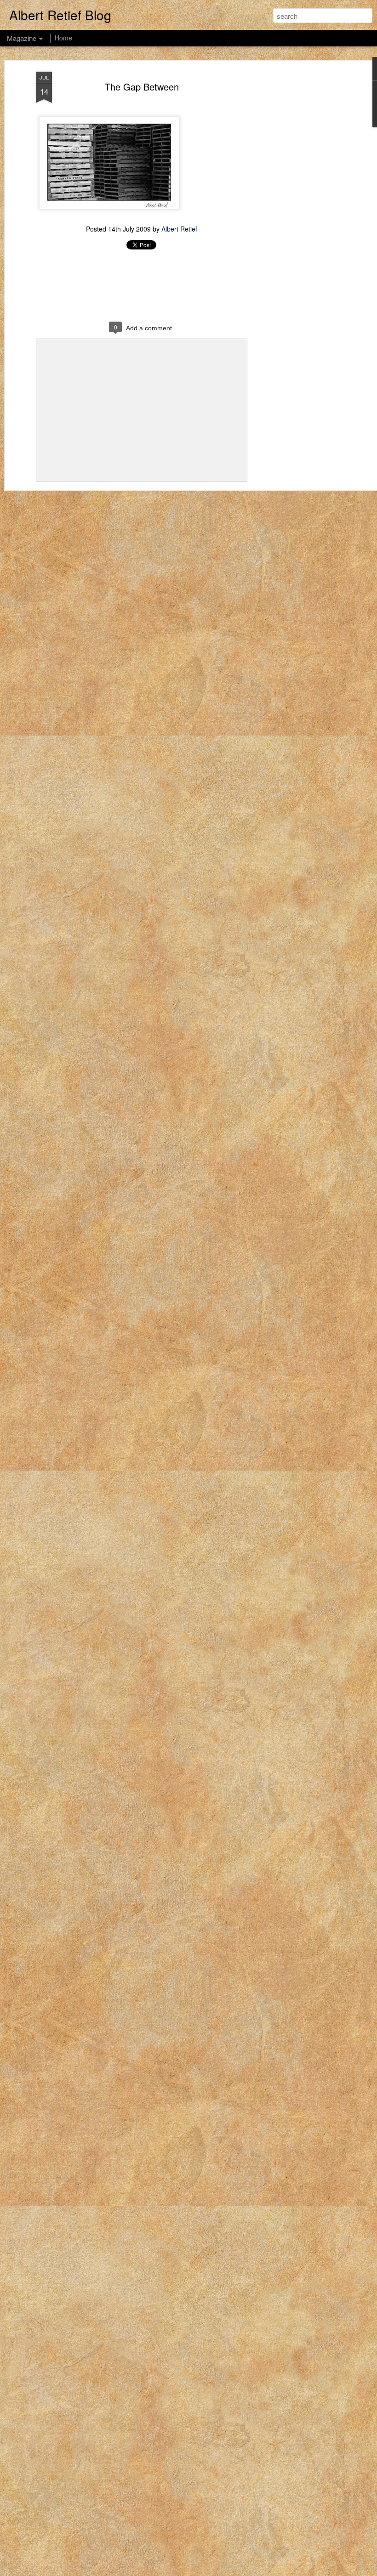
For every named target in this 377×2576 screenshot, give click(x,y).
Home (63, 38)
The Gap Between (142, 87)
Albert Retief (179, 229)
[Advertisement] (298, 216)
